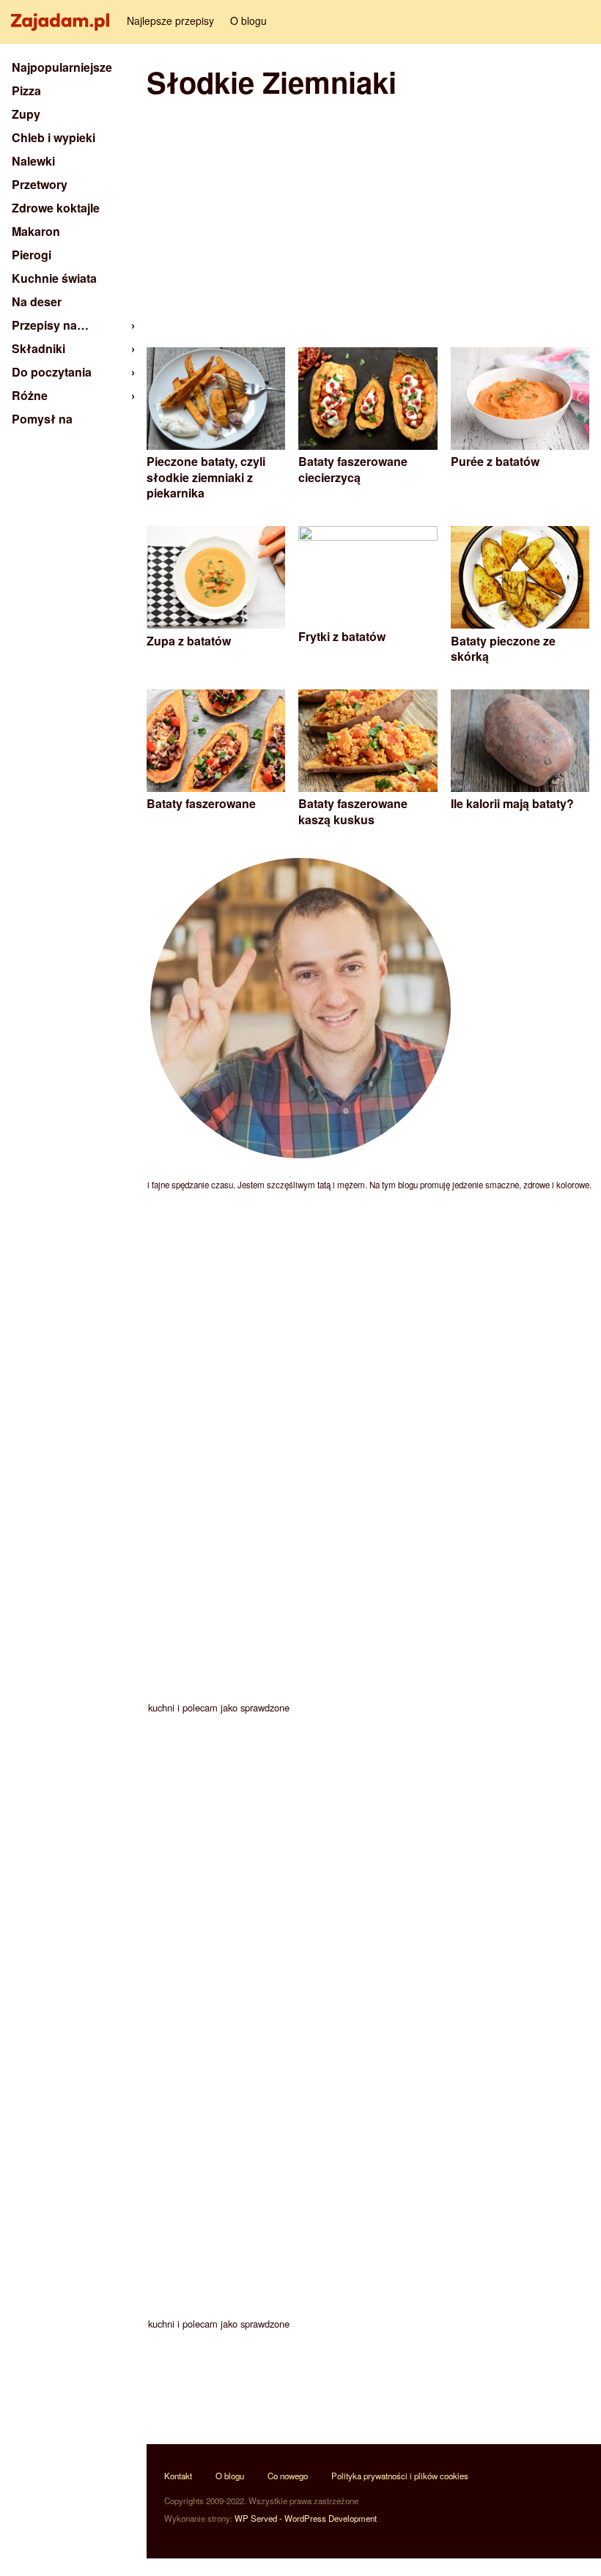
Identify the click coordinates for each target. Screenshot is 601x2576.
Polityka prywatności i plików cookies (400, 2476)
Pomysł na (42, 419)
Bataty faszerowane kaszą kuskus (353, 811)
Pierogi (32, 255)
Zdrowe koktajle (56, 208)
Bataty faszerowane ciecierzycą (353, 469)
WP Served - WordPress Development (306, 2518)
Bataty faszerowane (201, 803)
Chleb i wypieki (54, 137)
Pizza (26, 90)
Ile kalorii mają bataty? (512, 803)
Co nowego (288, 2476)
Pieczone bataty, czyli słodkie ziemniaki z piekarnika (206, 477)
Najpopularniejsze (62, 67)
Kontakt (178, 2476)
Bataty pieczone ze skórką (503, 649)
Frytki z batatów (342, 636)
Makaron (36, 231)
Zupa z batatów (189, 641)
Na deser (37, 301)
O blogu (248, 21)
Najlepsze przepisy (170, 21)
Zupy (26, 114)
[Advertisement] (368, 223)
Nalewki (33, 161)
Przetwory (40, 184)
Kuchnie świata (54, 278)
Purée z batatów (495, 461)
